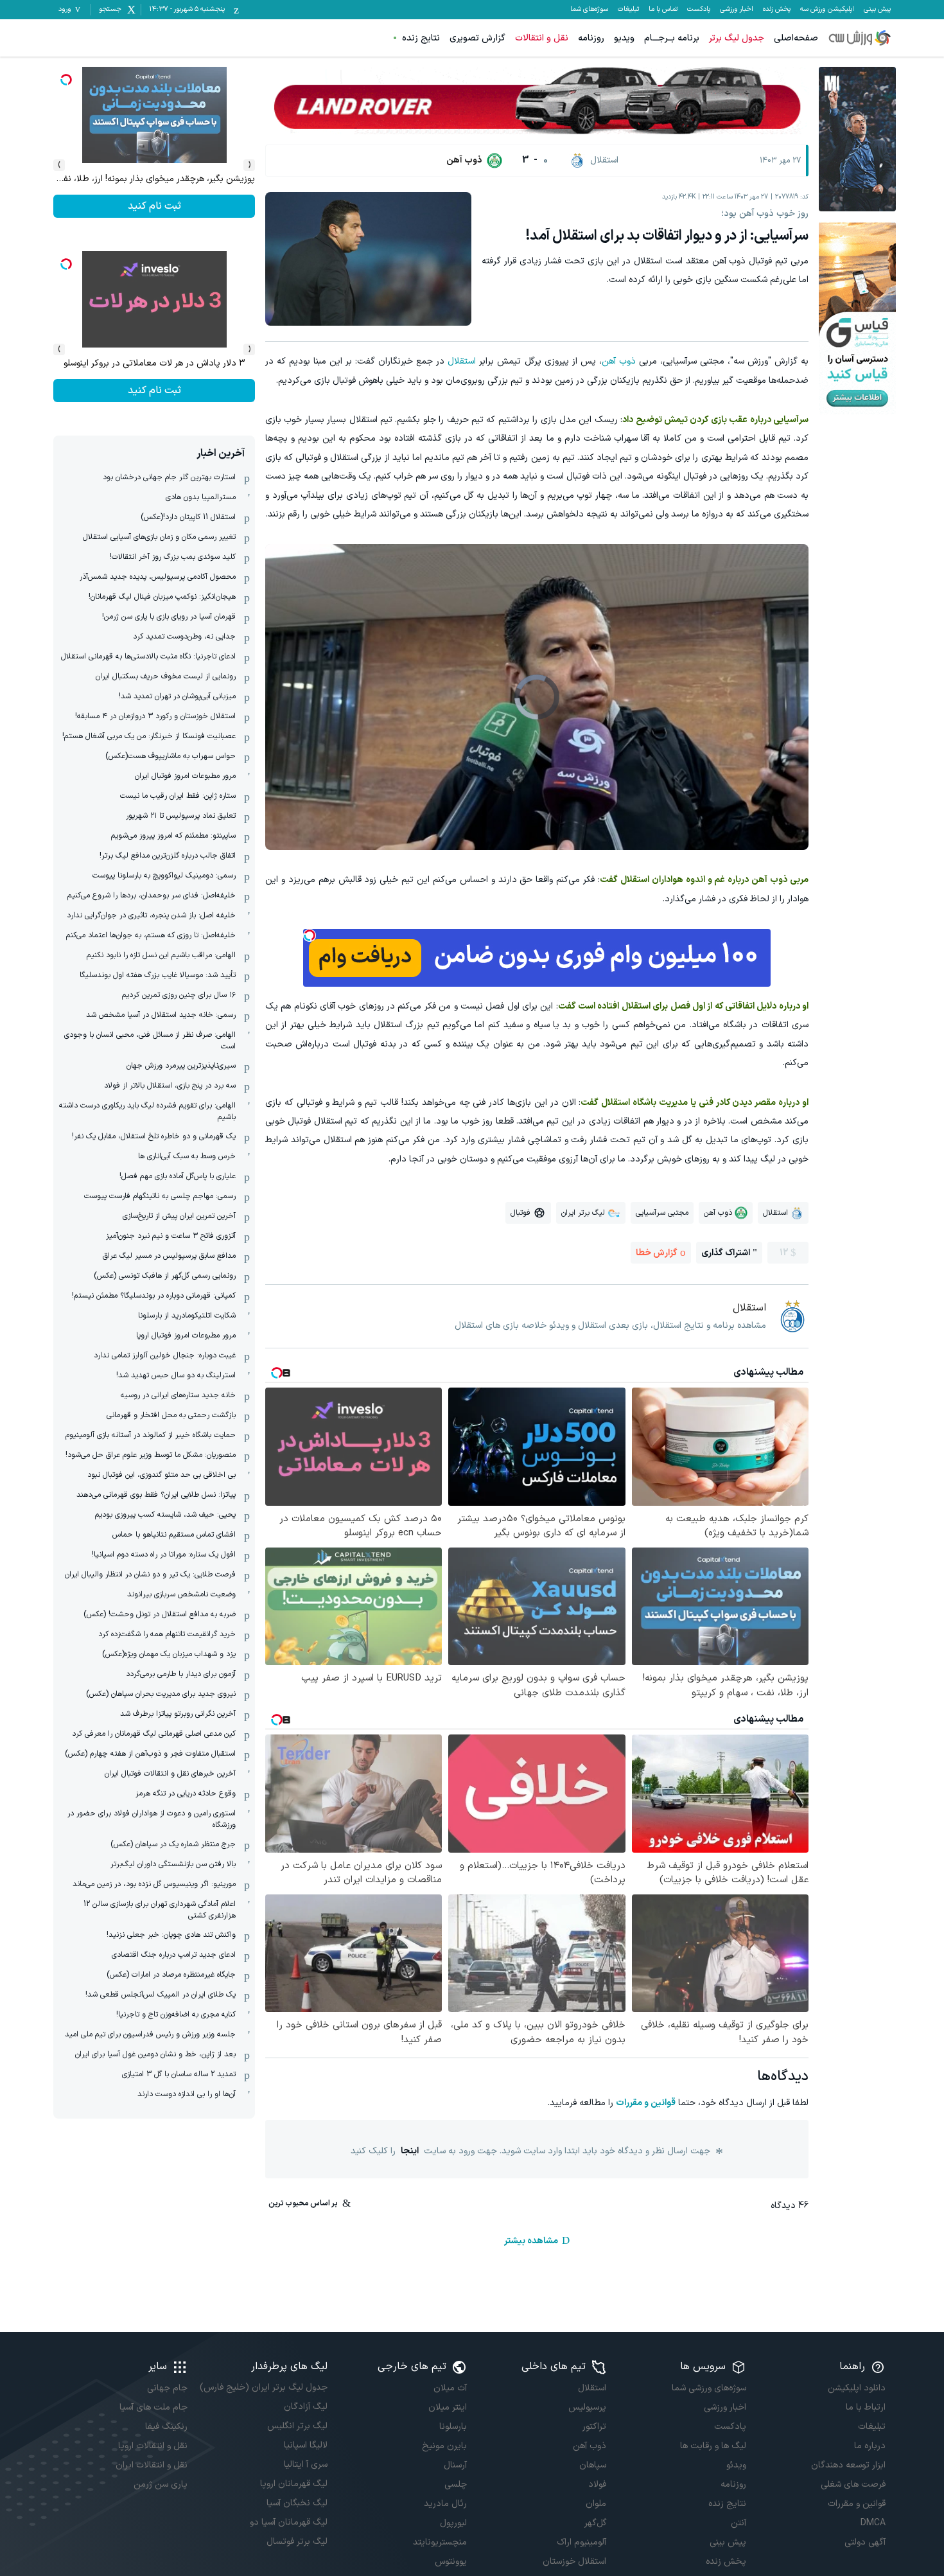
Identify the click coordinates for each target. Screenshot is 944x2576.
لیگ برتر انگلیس (297, 2426)
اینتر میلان (448, 2407)
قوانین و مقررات (646, 2103)
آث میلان (450, 2388)
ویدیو (624, 38)
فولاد (597, 2484)
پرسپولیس (587, 2407)
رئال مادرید (445, 2504)
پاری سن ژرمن (161, 2484)
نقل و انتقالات (542, 38)
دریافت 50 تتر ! (154, 206)
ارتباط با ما (866, 2407)
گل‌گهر (595, 2523)
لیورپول (453, 2523)
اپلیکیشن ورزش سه (827, 10)
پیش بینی (877, 10)
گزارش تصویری (477, 38)
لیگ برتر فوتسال (297, 2542)
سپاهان (593, 2465)
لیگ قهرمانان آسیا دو (288, 2522)
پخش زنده (777, 10)
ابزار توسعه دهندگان (848, 2465)
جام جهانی (167, 2388)
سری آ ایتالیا (305, 2465)
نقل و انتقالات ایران (152, 2465)
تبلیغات (628, 10)
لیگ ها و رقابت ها (713, 2446)
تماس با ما (663, 10)
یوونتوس (451, 2562)
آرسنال (455, 2465)
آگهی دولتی (865, 2542)
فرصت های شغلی (853, 2484)
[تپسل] (310, 935)
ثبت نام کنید (154, 391)
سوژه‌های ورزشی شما (709, 2388)
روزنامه (591, 38)
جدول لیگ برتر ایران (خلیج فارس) (263, 2387)
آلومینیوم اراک (581, 2542)
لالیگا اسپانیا (305, 2445)
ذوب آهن (619, 361)
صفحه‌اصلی (796, 38)
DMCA (873, 2523)
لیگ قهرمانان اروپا (293, 2484)
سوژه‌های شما (589, 10)
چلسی (456, 2484)
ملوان (596, 2504)
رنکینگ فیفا (166, 2427)
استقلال (462, 361)
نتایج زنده (421, 38)
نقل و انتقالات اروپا (153, 2446)
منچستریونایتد (440, 2542)
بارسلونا (453, 2427)
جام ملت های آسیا (153, 2407)
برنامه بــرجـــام (672, 38)
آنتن (738, 2523)
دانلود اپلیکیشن (857, 2388)
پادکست (699, 10)
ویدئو (736, 2465)
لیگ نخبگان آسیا (297, 2503)
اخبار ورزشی (737, 10)
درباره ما (870, 2446)
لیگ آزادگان (305, 2407)
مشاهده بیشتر (531, 2241)
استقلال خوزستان (574, 2562)
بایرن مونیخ (444, 2446)
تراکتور (594, 2427)
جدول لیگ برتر (737, 38)
